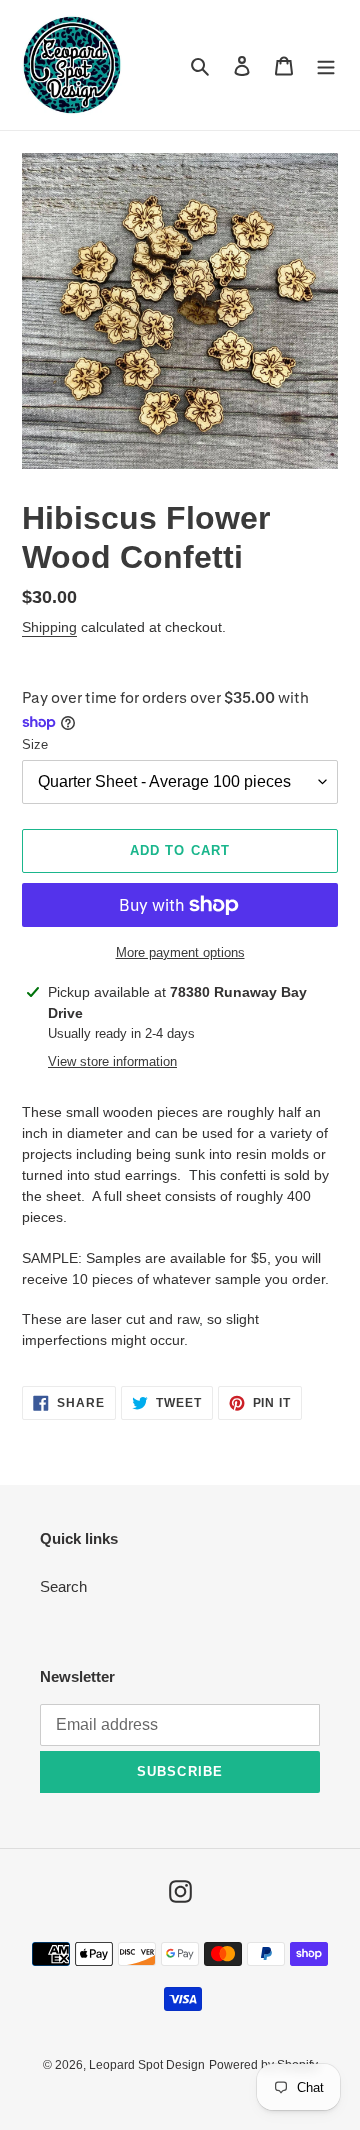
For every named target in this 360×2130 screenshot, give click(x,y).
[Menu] (326, 65)
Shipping (49, 627)
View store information (112, 1061)
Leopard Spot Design (147, 2065)
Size (35, 744)
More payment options (180, 952)
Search (63, 1586)
